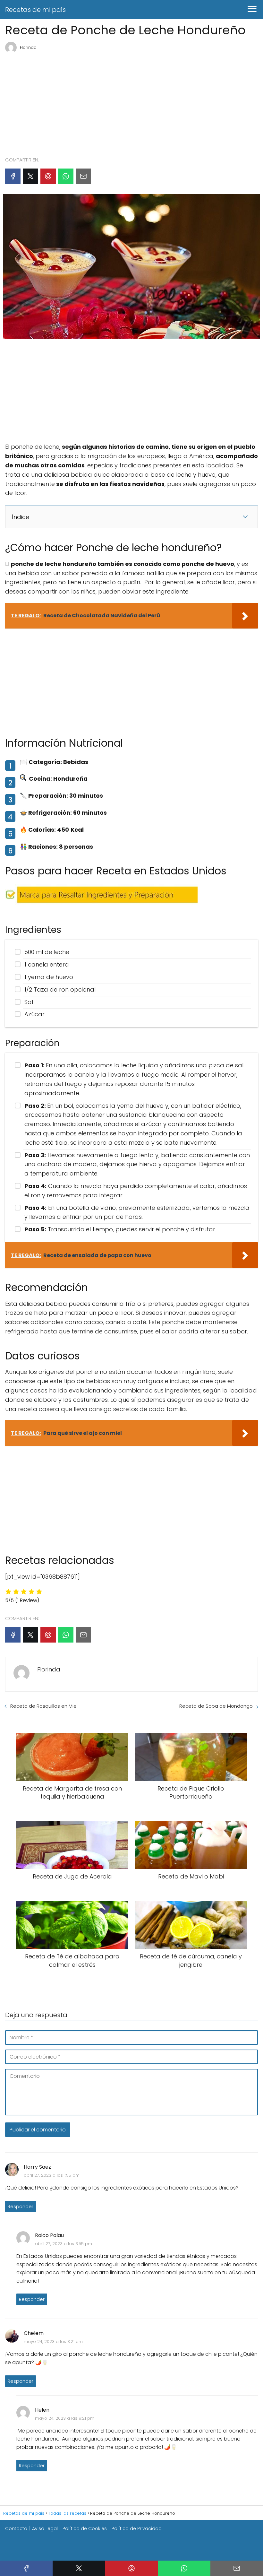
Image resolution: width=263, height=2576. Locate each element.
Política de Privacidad (137, 2528)
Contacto (16, 2528)
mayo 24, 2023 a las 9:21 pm (65, 2418)
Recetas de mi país (35, 10)
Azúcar (34, 1014)
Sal (29, 1002)
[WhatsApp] (66, 176)
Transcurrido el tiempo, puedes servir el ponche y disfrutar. (120, 1229)
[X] (30, 176)
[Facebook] (13, 176)
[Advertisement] (131, 102)
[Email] (83, 176)
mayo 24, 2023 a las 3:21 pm (53, 2342)
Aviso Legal (45, 2528)
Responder (21, 2207)
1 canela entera (47, 964)
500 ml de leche (47, 952)
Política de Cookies (85, 2528)
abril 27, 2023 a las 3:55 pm (64, 2244)
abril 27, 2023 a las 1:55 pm (52, 2175)
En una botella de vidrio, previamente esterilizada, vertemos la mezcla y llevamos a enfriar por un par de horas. (137, 1212)
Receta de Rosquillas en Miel (44, 1706)
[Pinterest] (48, 176)
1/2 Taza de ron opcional (60, 989)
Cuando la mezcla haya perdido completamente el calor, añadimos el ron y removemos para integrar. (136, 1191)
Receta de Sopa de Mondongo (216, 1706)
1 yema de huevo (49, 977)
